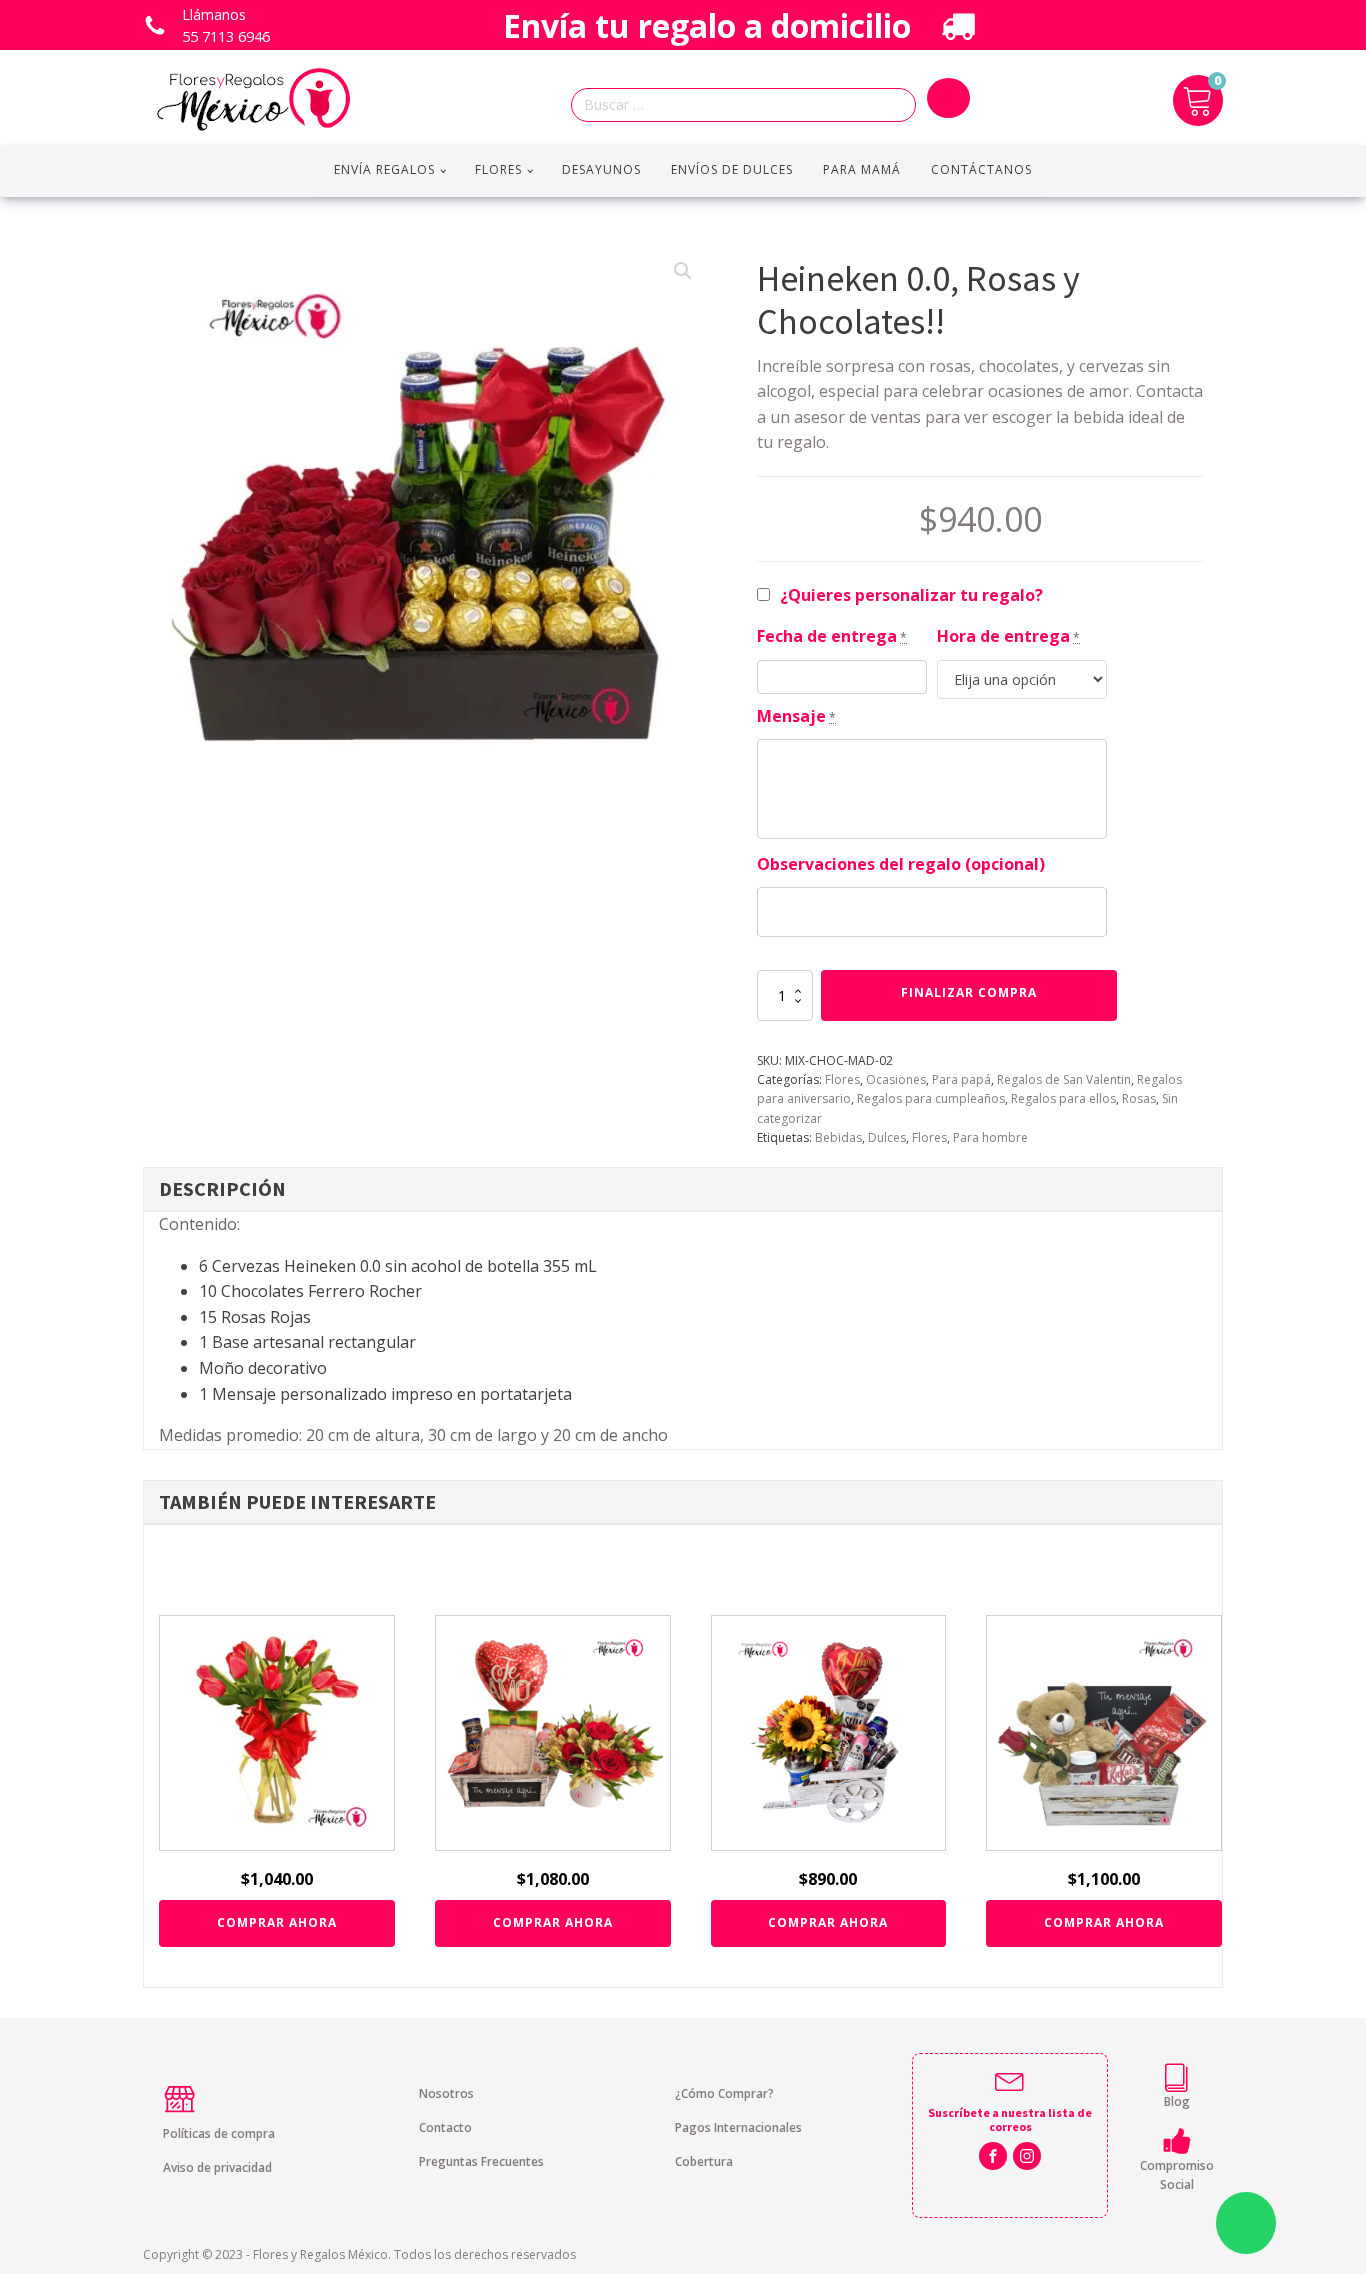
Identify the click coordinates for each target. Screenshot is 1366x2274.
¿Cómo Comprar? (724, 2093)
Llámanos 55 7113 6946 (226, 25)
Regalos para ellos (1063, 1098)
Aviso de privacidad (217, 2167)
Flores (498, 169)
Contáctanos (981, 169)
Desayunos (601, 169)
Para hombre (990, 1137)
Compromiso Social (1177, 2175)
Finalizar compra (969, 992)
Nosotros (446, 2093)
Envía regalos (384, 169)
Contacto (445, 2127)
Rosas (1139, 1098)
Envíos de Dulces (732, 169)
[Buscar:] (749, 105)
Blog (1177, 2101)
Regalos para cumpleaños (931, 1098)
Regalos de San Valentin (1064, 1079)
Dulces (887, 1137)
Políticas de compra (219, 2133)
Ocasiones (896, 1079)
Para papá (961, 1079)
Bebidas (838, 1137)
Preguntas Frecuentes (481, 2161)
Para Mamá (862, 169)
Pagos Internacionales (738, 2127)
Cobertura (704, 2161)
